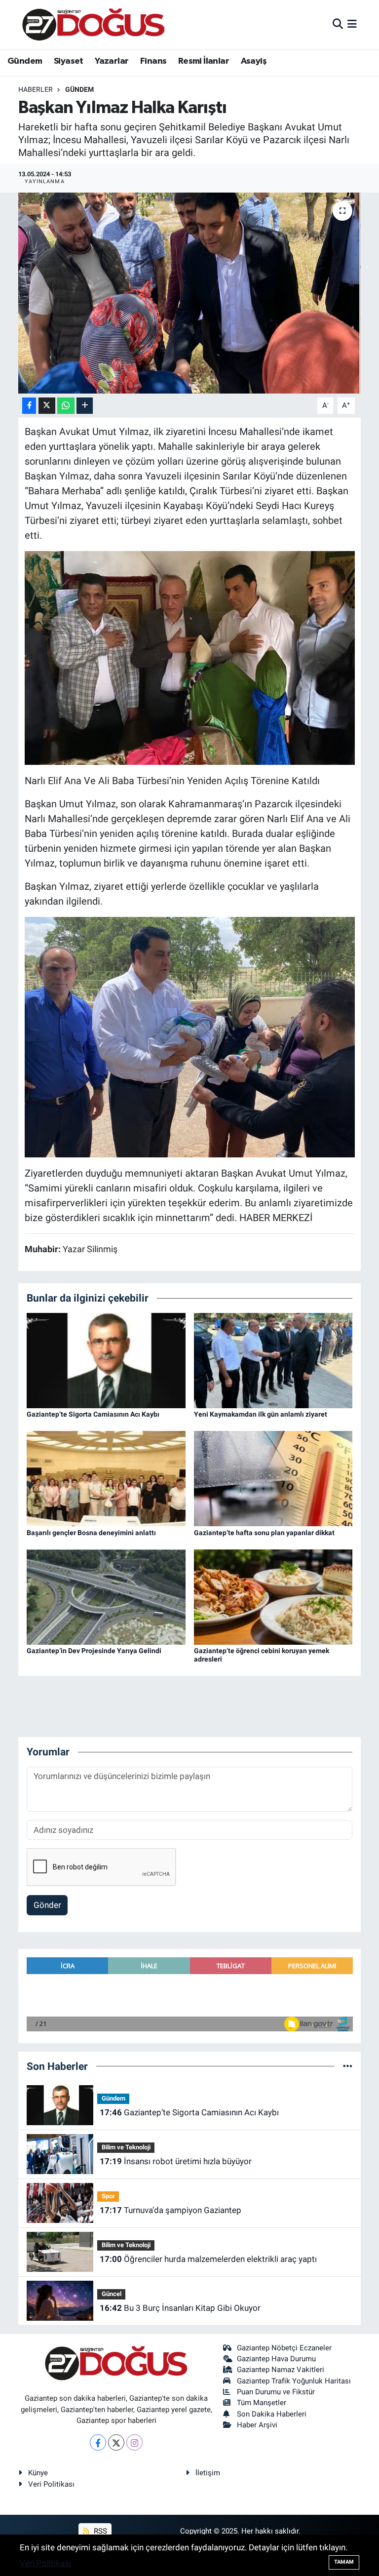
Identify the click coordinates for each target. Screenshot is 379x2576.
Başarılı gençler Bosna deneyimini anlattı (91, 1533)
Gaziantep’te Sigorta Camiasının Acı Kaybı (93, 1414)
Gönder (47, 1905)
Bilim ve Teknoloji (126, 2147)
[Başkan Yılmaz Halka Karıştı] (190, 293)
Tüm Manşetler (262, 2403)
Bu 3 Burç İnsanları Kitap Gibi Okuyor (180, 2308)
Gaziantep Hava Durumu (276, 2359)
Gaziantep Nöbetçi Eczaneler (284, 2348)
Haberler (36, 89)
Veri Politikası (51, 2484)
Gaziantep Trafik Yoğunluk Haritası (294, 2381)
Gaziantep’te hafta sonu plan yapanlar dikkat (264, 1533)
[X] (116, 2442)
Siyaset (69, 61)
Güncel (112, 2294)
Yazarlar (112, 61)
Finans (153, 61)
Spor (108, 2196)
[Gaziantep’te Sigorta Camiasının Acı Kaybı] (106, 1360)
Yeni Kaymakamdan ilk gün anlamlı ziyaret (261, 1414)
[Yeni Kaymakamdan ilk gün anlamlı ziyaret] (273, 1360)
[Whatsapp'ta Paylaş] (66, 406)
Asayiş (254, 61)
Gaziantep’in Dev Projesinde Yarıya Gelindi (94, 1651)
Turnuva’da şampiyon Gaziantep (171, 2210)
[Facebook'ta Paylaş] (29, 406)
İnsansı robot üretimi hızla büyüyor (176, 2161)
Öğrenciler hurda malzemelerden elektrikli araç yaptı (208, 2259)
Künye (38, 2473)
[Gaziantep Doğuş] (94, 24)
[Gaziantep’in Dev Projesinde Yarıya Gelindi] (106, 1596)
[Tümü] (348, 2066)
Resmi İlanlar (204, 61)
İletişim (208, 2473)
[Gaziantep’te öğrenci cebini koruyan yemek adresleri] (273, 1596)
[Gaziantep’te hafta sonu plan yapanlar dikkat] (273, 1478)
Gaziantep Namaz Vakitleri (281, 2370)
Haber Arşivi (257, 2425)
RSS (99, 2531)
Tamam (344, 2562)
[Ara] (338, 24)
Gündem (25, 61)
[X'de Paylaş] (47, 406)
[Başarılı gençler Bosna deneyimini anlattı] (106, 1478)
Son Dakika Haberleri (272, 2414)
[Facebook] (98, 2442)
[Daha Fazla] (85, 406)
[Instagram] (134, 2442)
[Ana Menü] (352, 24)
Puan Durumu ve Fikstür (276, 2392)
